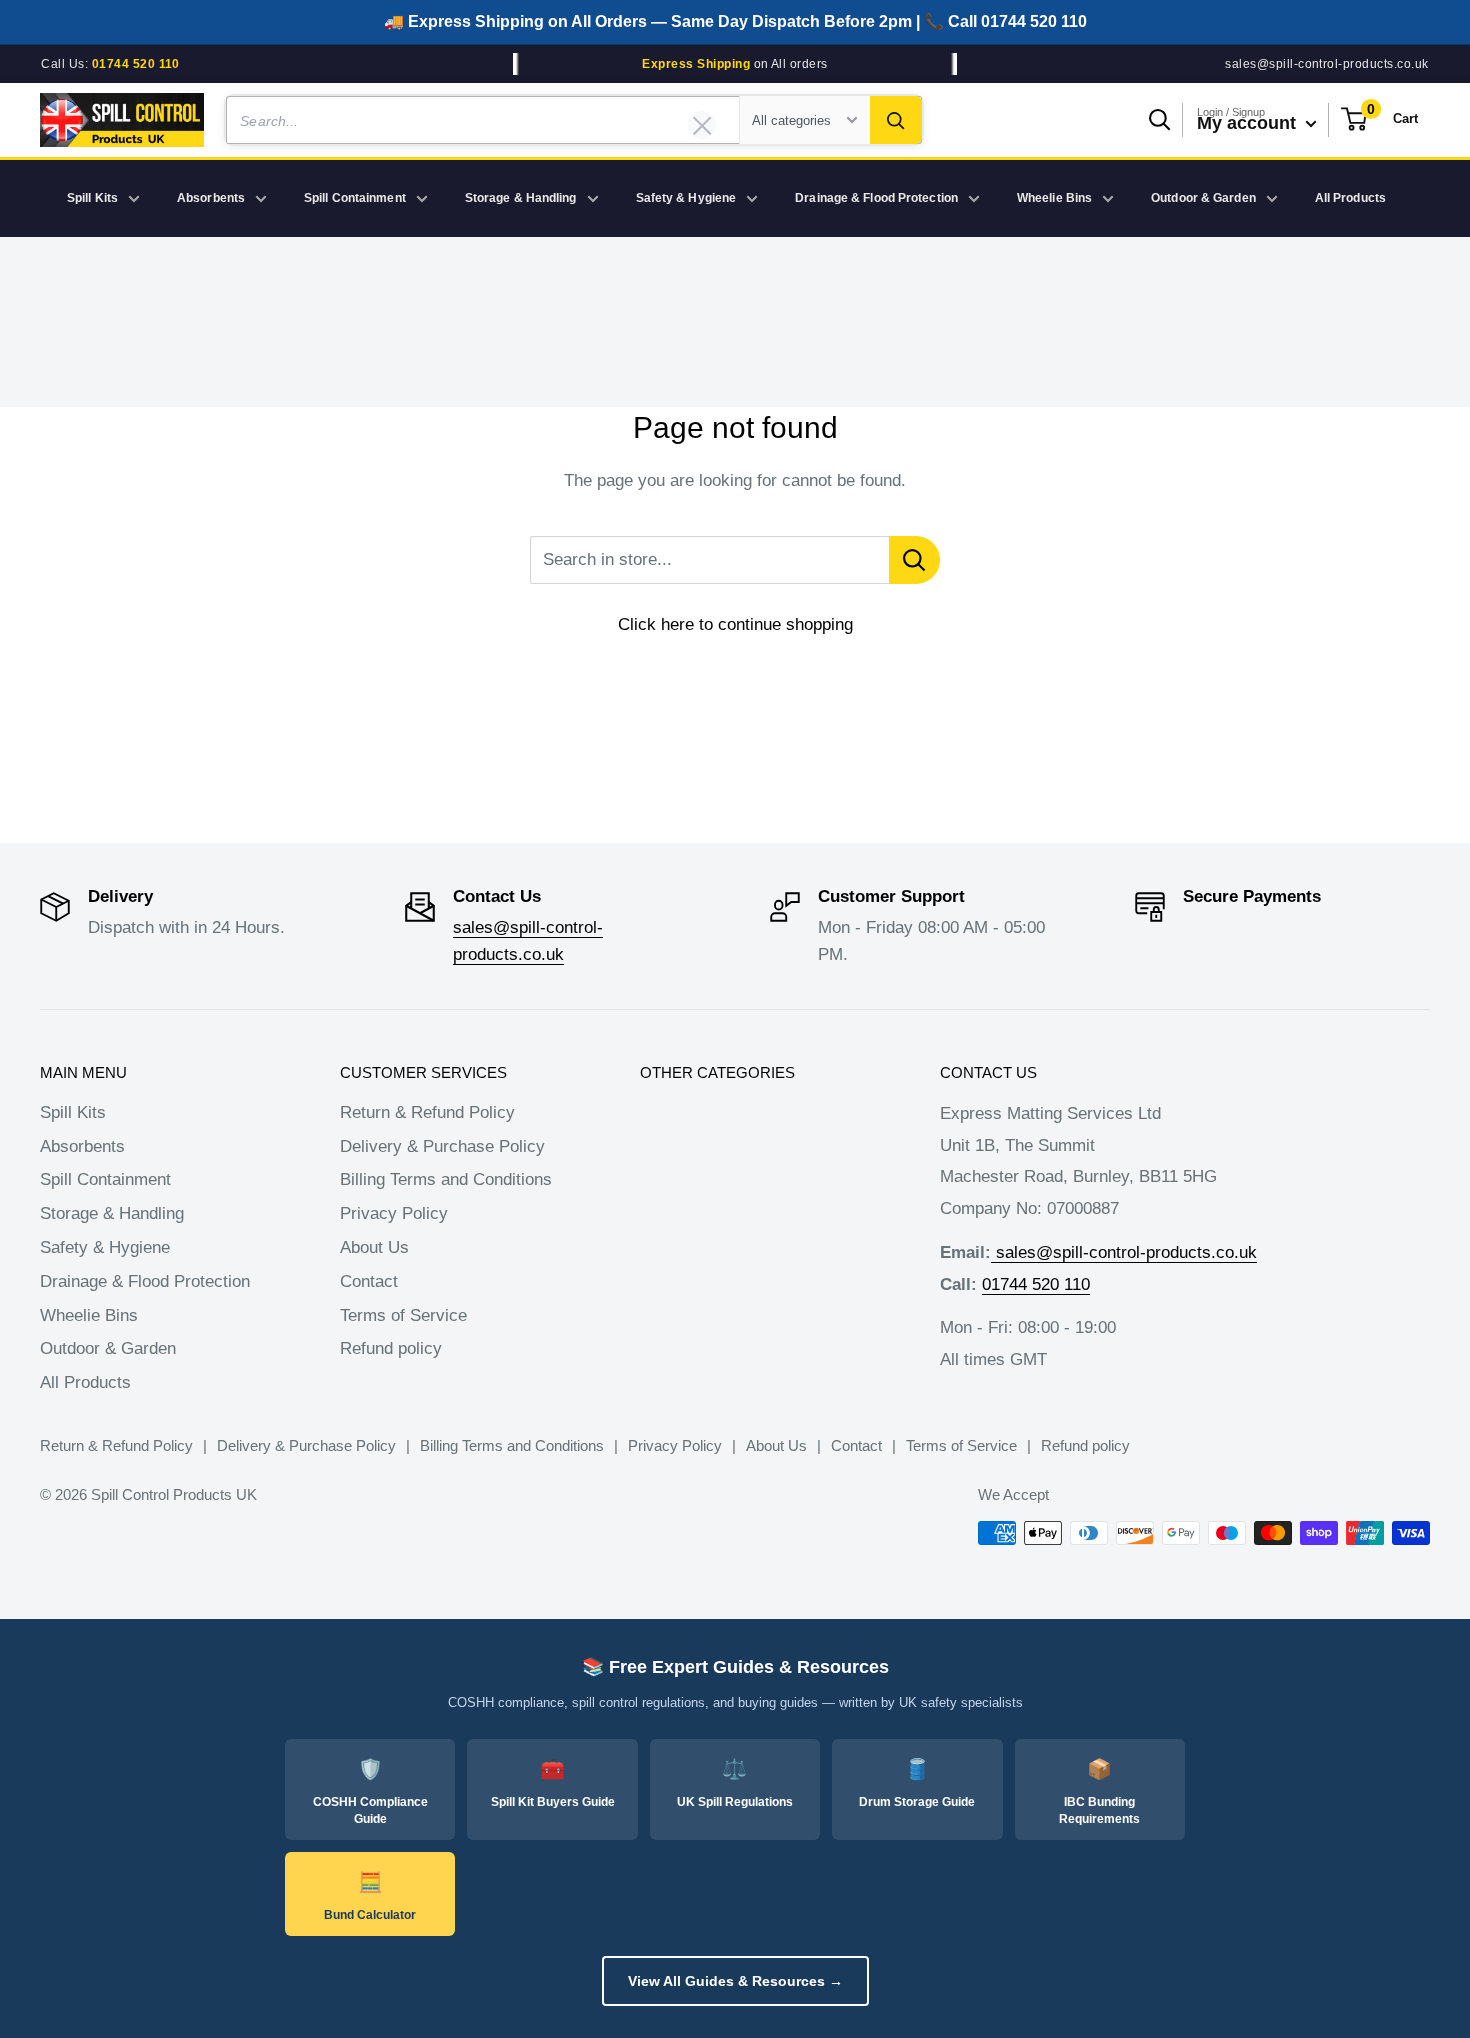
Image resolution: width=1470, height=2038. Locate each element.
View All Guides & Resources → (735, 1981)
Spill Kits (92, 198)
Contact (369, 1281)
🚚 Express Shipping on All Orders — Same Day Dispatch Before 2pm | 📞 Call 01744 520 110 (735, 21)
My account (1249, 123)
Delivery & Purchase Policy (442, 1146)
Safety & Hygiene (686, 198)
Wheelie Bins (1054, 198)
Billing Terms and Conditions (446, 1179)
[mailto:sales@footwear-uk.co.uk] (993, 1252)
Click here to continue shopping (735, 624)
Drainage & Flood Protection (876, 198)
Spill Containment (355, 198)
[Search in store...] (914, 560)
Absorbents (211, 198)
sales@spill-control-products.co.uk (1326, 64)
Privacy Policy (394, 1213)
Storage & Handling (521, 198)
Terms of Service (403, 1315)
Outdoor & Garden (1203, 198)
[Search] (896, 120)
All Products (1350, 198)
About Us (374, 1247)
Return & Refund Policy (427, 1112)
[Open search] (1160, 120)
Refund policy (391, 1348)
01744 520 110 (1036, 1284)
